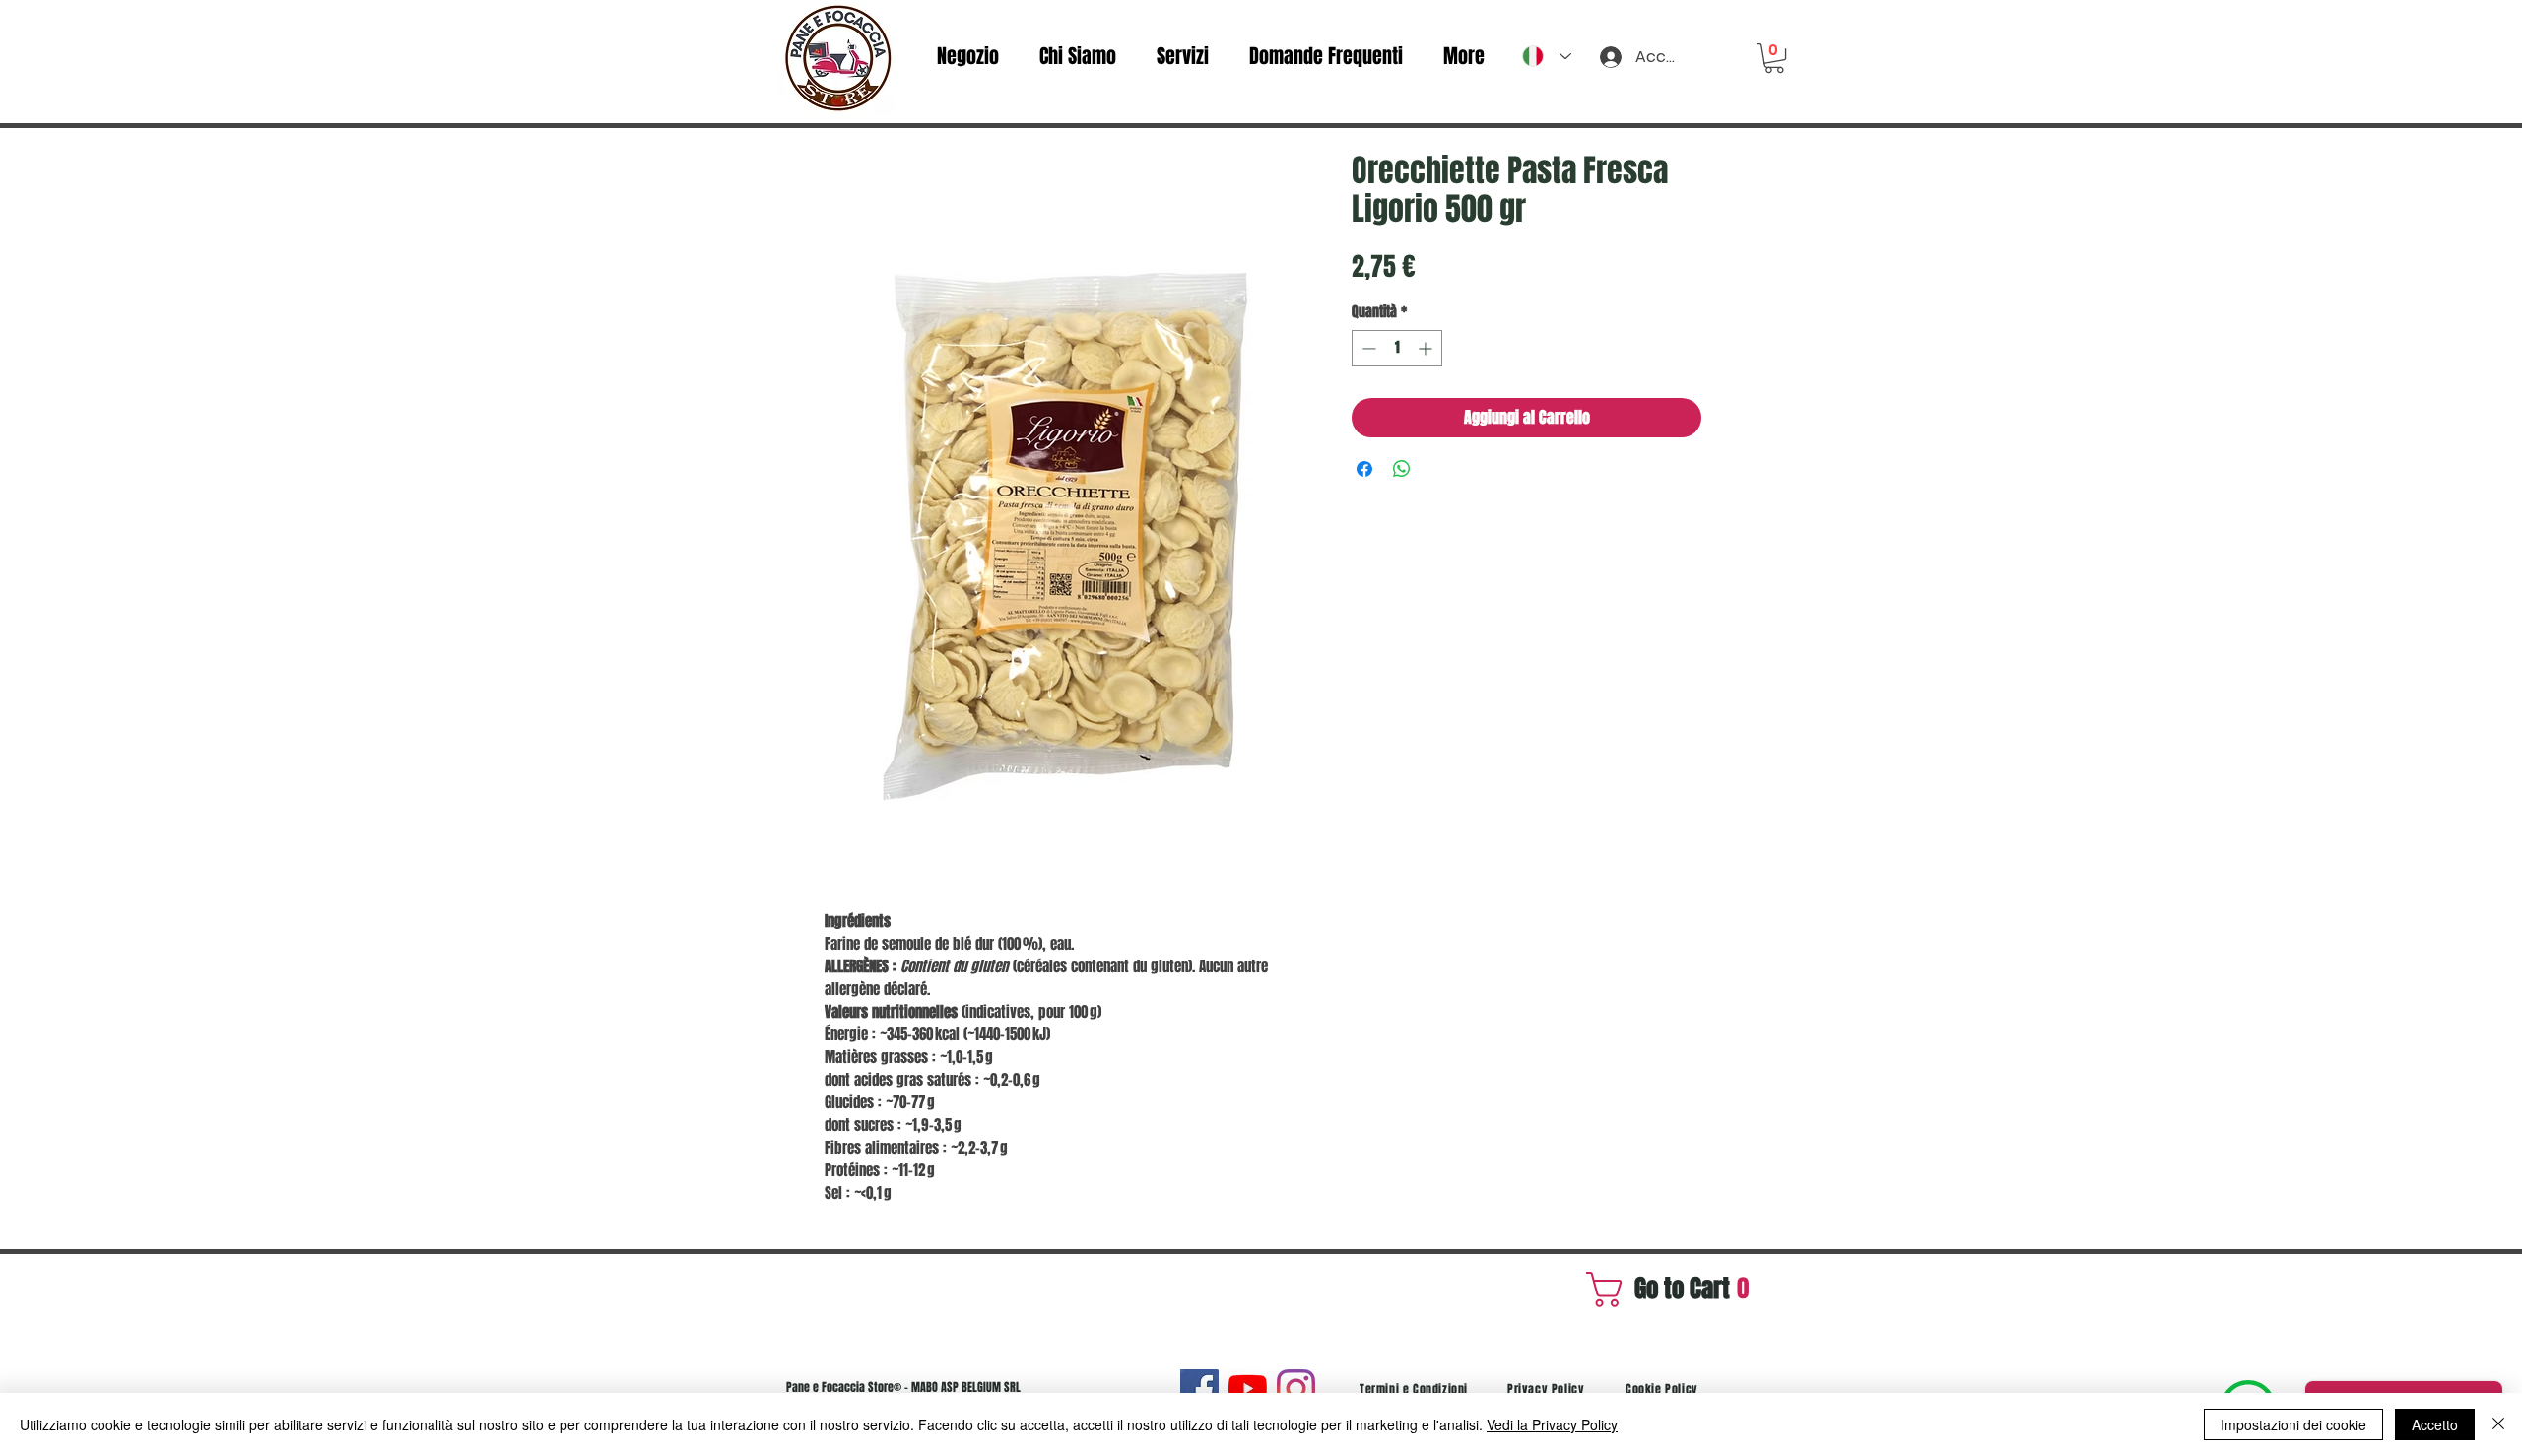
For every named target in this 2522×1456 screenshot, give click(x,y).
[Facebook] (1199, 1389)
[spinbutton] (1397, 348)
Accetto (2435, 1424)
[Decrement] (1367, 348)
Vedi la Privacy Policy (1552, 1424)
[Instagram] (1296, 1389)
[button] (1774, 58)
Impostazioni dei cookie (2293, 1424)
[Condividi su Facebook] (1364, 469)
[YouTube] (1248, 1389)
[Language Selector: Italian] (1547, 56)
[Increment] (1427, 348)
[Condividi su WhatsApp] (1402, 469)
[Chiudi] (2498, 1424)
